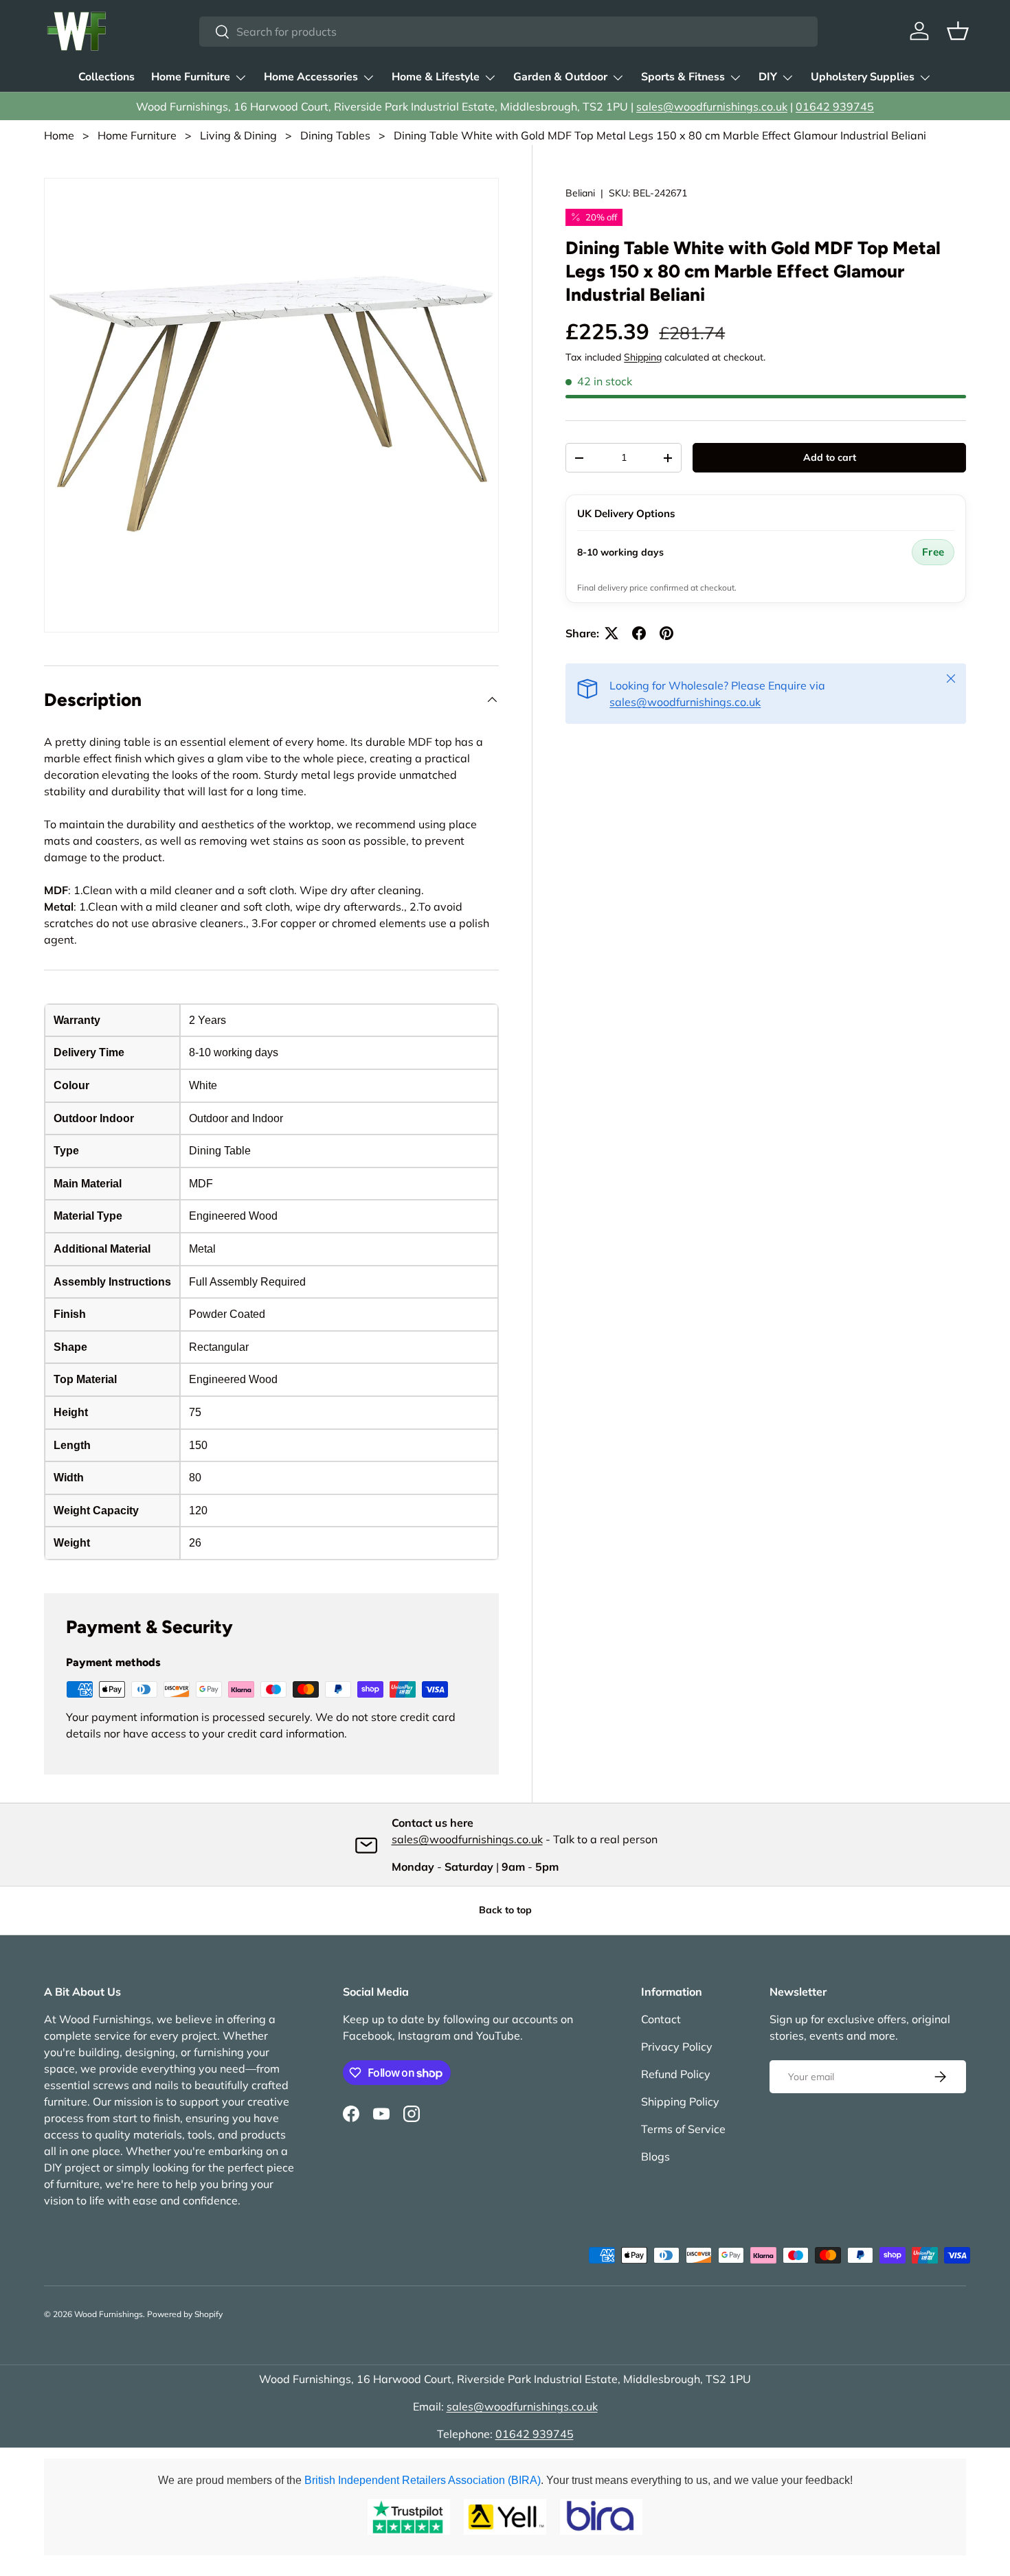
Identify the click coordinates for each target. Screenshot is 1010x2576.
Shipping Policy (680, 2101)
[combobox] (508, 32)
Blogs (655, 2156)
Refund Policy (676, 2074)
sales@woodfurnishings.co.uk (712, 106)
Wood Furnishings (109, 2314)
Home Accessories (311, 77)
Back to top (505, 1910)
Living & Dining (238, 135)
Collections (106, 77)
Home (59, 135)
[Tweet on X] (611, 633)
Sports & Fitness (683, 77)
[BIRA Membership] (601, 2517)
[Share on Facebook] (639, 633)
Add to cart (830, 457)
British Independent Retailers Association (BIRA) (423, 2480)
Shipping (643, 357)
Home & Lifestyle (436, 77)
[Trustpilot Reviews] (409, 2517)
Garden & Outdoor (560, 77)
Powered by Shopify (185, 2314)
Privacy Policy (677, 2047)
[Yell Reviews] (505, 2517)
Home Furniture (191, 77)
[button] (958, 31)
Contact (661, 2019)
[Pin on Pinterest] (666, 633)
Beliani (580, 193)
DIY (768, 77)
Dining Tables (335, 135)
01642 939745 (835, 106)
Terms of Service (683, 2129)
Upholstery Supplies (863, 77)
